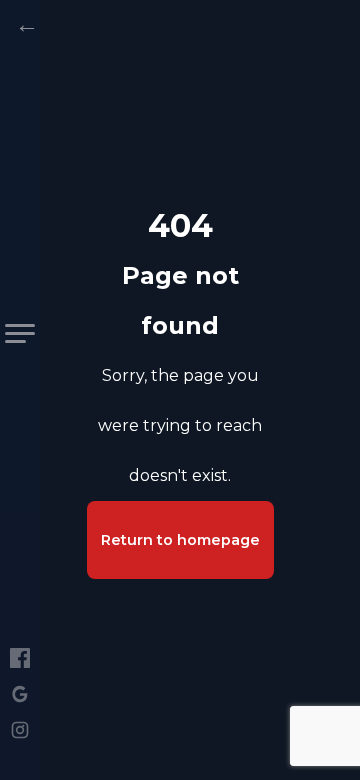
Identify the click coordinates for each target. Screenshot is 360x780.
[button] (20, 334)
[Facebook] (20, 658)
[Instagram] (20, 730)
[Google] (20, 694)
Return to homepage (180, 540)
